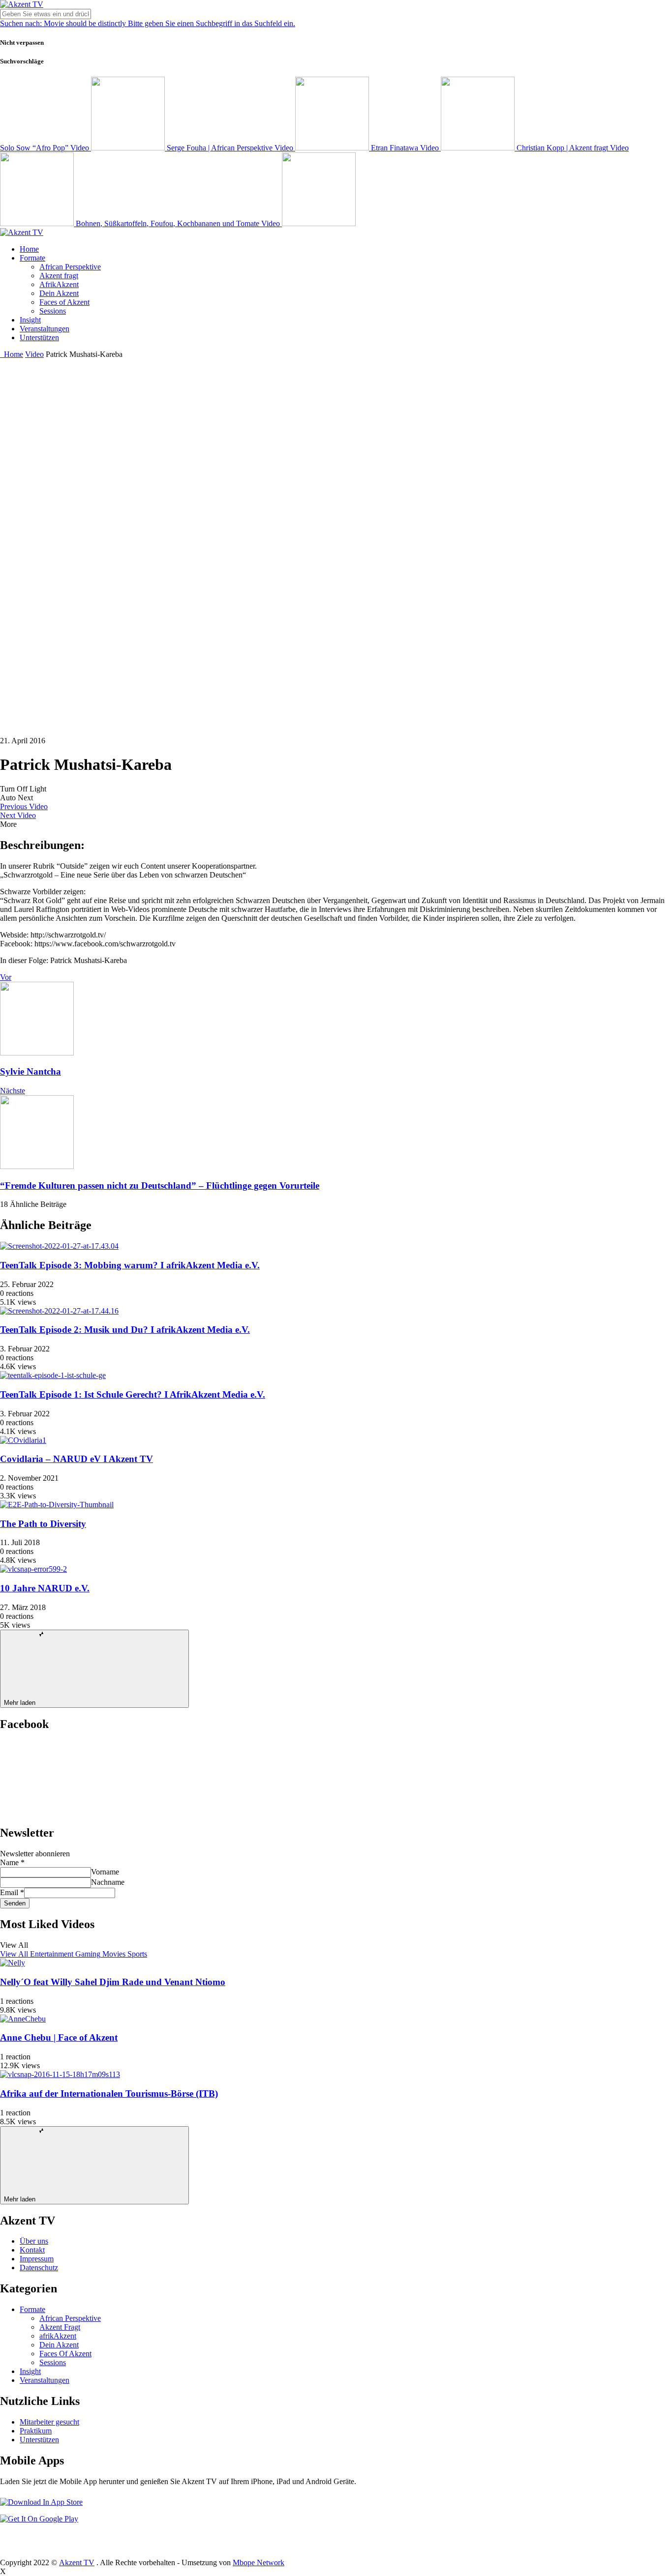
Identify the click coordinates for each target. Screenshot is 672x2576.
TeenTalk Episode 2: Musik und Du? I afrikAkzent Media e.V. (125, 1330)
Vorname (105, 1872)
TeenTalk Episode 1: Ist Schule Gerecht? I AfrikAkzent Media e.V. (133, 1394)
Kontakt (32, 2250)
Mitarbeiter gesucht (49, 2422)
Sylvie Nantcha (31, 1071)
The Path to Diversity (43, 1524)
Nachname (108, 1882)
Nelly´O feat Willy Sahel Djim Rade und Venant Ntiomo (113, 1982)
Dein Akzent (59, 293)
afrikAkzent (58, 2336)
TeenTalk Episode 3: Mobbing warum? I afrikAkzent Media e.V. (130, 1265)
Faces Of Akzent (65, 2354)
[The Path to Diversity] (57, 1505)
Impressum (37, 2259)
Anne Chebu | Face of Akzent (59, 2037)
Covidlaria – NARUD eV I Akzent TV (76, 1459)
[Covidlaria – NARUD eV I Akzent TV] (23, 1440)
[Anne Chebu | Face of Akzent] (23, 2019)
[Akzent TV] (22, 4)
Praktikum (36, 2431)
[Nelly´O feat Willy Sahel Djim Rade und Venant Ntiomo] (13, 1963)
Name (12, 1862)
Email (12, 1892)
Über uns (34, 2241)
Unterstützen (39, 337)
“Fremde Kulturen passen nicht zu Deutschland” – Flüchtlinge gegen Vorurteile (160, 1186)
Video (34, 354)
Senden (15, 1903)
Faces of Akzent (64, 302)
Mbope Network (259, 2562)
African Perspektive (70, 267)
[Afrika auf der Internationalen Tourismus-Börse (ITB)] (60, 2074)
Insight (30, 320)
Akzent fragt (59, 276)
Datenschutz (39, 2268)
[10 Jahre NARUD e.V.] (33, 1569)
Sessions (53, 311)
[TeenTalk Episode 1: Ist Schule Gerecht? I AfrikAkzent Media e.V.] (53, 1375)
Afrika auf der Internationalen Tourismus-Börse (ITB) (109, 2093)
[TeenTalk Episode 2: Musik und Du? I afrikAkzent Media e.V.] (59, 1311)
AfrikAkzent (59, 284)
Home (29, 249)
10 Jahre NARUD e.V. (45, 1588)
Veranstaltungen (45, 329)
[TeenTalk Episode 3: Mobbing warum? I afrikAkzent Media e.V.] (59, 1246)
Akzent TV (77, 2562)
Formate (32, 258)
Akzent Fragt (60, 2327)
